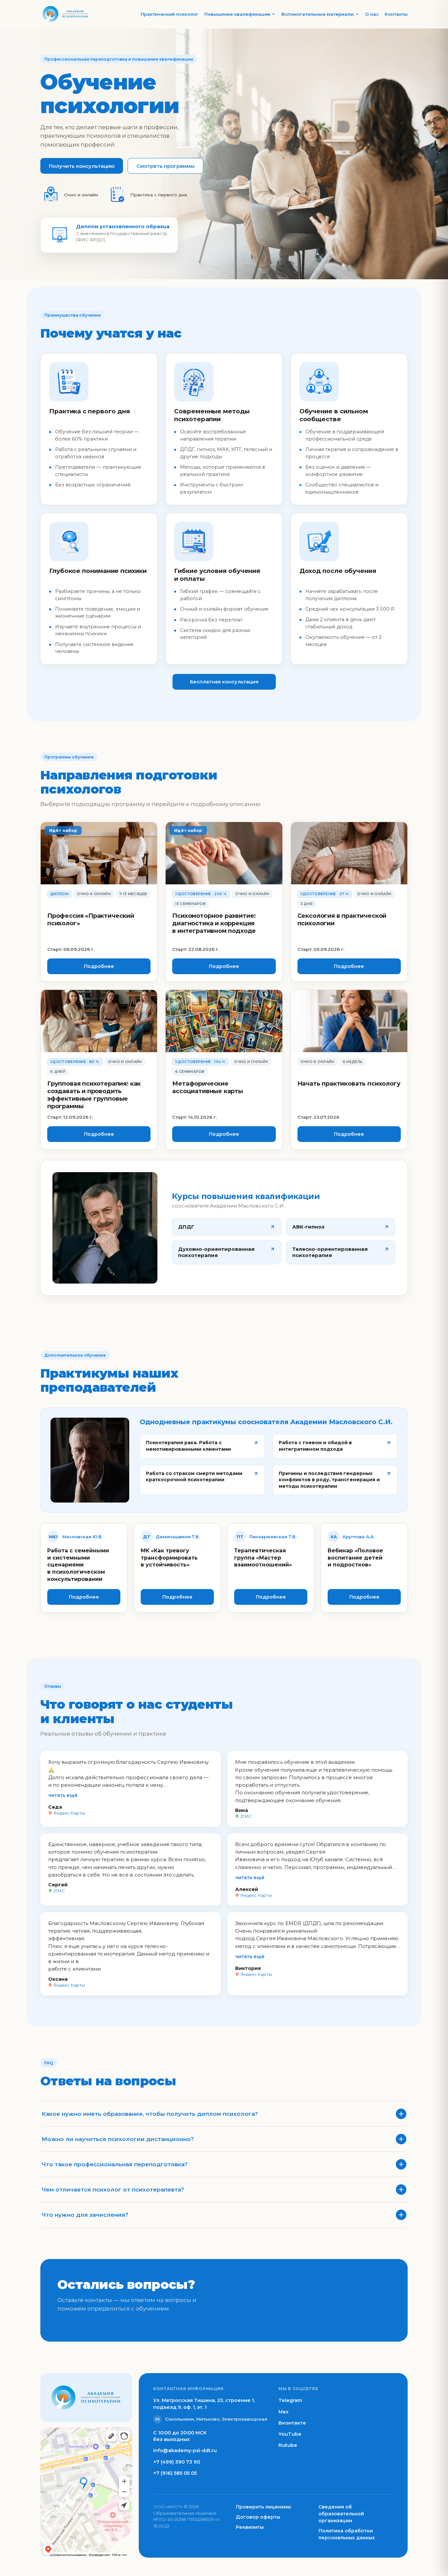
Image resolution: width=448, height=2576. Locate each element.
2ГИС (246, 1816)
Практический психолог (170, 14)
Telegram (290, 2400)
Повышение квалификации (237, 14)
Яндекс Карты (69, 1813)
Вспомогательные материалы (318, 14)
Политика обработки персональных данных (347, 2534)
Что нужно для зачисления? (85, 2215)
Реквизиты (250, 2527)
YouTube (290, 2434)
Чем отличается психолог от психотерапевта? (113, 2190)
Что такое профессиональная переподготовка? (115, 2164)
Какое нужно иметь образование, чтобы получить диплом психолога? (150, 2114)
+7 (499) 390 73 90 (177, 2462)
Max (284, 2412)
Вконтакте (292, 2423)
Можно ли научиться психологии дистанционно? (118, 2139)
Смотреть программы (165, 166)
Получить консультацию (82, 166)
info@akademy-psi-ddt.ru (185, 2450)
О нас (372, 14)
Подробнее (99, 966)
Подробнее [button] (84, 1597)
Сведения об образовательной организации (341, 2514)
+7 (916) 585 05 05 (175, 2473)
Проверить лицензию (263, 2507)
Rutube (288, 2445)
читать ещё (63, 1795)
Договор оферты (258, 2517)
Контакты (396, 14)
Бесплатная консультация (224, 682)
